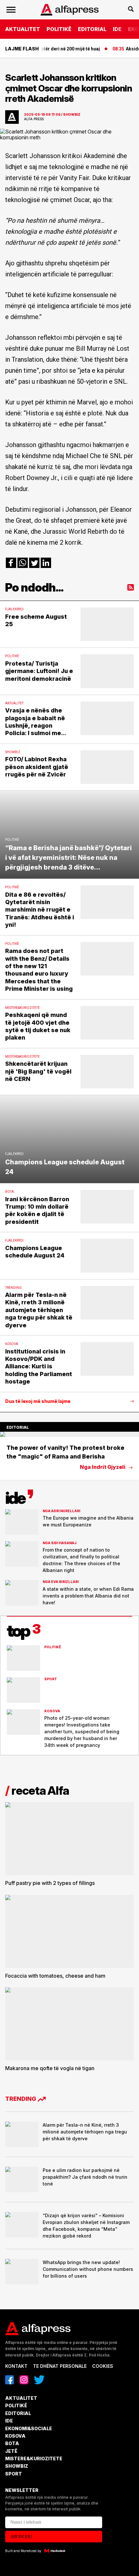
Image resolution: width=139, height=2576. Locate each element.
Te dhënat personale (60, 2366)
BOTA (12, 2443)
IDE (117, 29)
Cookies (103, 2366)
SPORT (14, 2474)
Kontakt (16, 2366)
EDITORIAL (92, 29)
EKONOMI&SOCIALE (29, 2428)
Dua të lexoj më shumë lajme (38, 1401)
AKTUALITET (23, 29)
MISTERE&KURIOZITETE (34, 2458)
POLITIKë (59, 29)
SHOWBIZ (17, 2466)
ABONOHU (21, 2537)
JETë (11, 2451)
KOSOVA (15, 2436)
